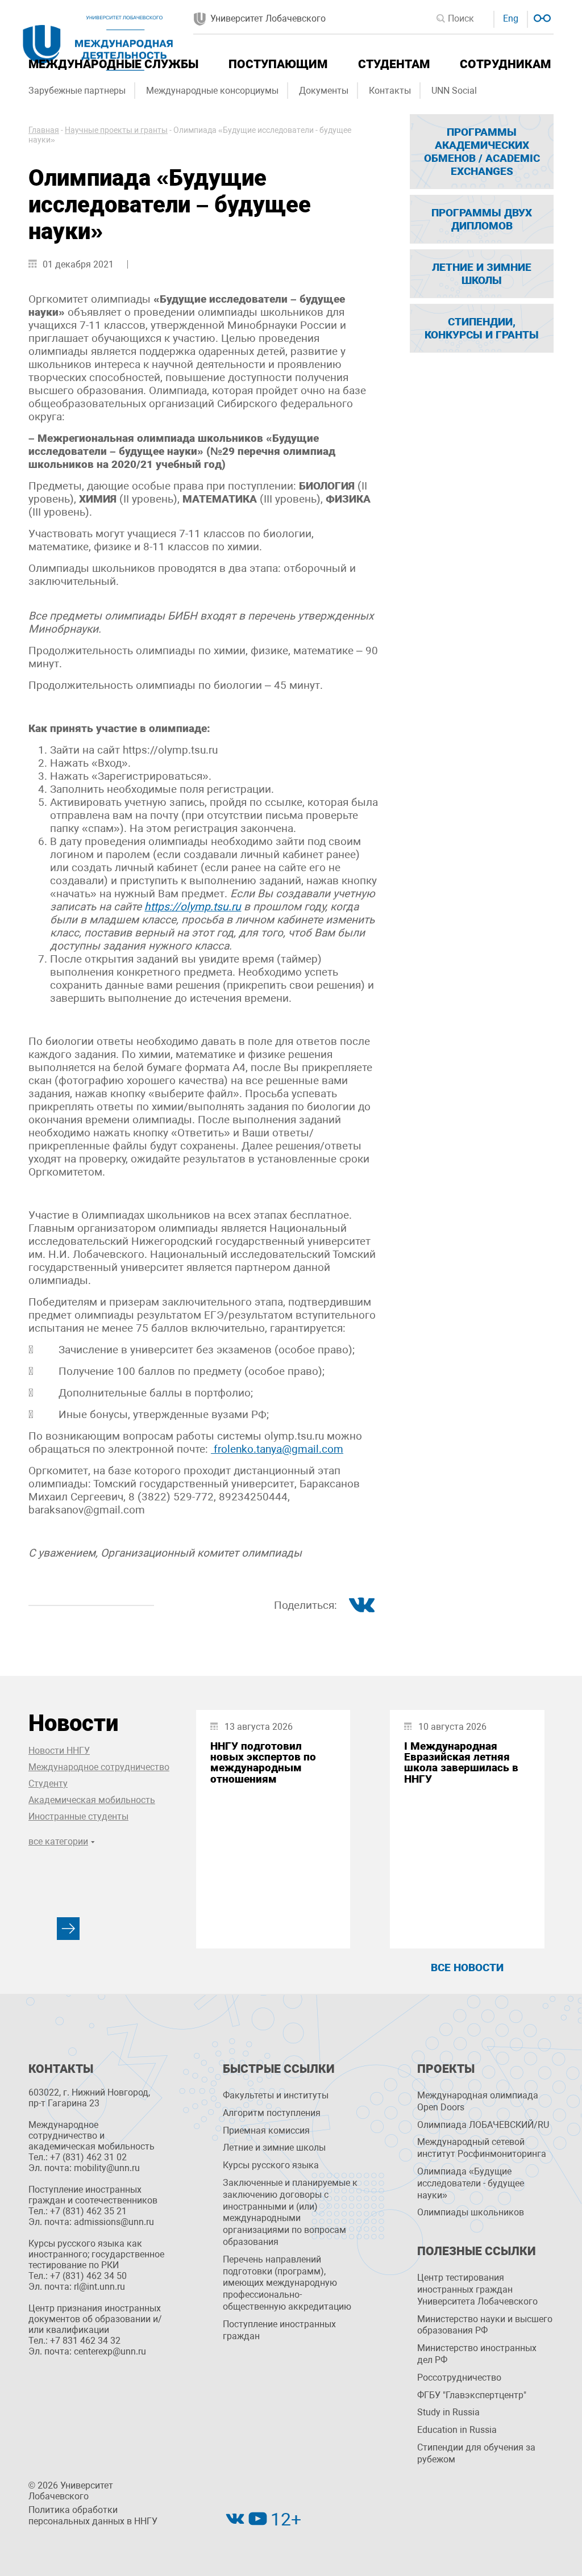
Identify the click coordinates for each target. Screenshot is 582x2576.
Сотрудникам (505, 64)
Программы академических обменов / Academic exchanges (482, 152)
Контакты (390, 91)
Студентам (394, 64)
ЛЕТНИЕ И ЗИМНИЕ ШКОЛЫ (482, 274)
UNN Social (454, 91)
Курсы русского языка (271, 2165)
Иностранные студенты (78, 1816)
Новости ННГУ (59, 1751)
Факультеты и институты (276, 2095)
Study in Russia (448, 2412)
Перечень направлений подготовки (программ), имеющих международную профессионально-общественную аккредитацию (287, 2283)
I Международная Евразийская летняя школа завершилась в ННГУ (461, 1762)
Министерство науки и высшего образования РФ (485, 2325)
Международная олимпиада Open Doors (478, 2101)
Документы (324, 91)
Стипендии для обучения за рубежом (476, 2453)
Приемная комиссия (266, 2130)
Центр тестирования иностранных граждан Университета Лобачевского (477, 2289)
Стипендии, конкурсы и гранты (482, 328)
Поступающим (278, 64)
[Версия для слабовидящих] (541, 17)
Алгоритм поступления (272, 2113)
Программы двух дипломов (482, 219)
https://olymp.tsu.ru (193, 907)
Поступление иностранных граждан (279, 2330)
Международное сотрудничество (99, 1767)
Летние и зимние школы (274, 2148)
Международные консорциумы (212, 91)
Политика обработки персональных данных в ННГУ (93, 2516)
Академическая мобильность (92, 1800)
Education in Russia (457, 2430)
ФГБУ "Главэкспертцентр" (472, 2395)
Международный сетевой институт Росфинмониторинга (482, 2148)
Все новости (467, 1967)
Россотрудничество (459, 2378)
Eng (511, 18)
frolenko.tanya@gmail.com (277, 1449)
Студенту (48, 1783)
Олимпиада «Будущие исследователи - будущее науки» (471, 2183)
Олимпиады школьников (471, 2212)
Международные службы (113, 64)
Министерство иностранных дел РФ (477, 2354)
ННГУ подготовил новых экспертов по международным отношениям (263, 1762)
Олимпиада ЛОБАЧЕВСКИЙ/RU (483, 2125)
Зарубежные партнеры (77, 91)
